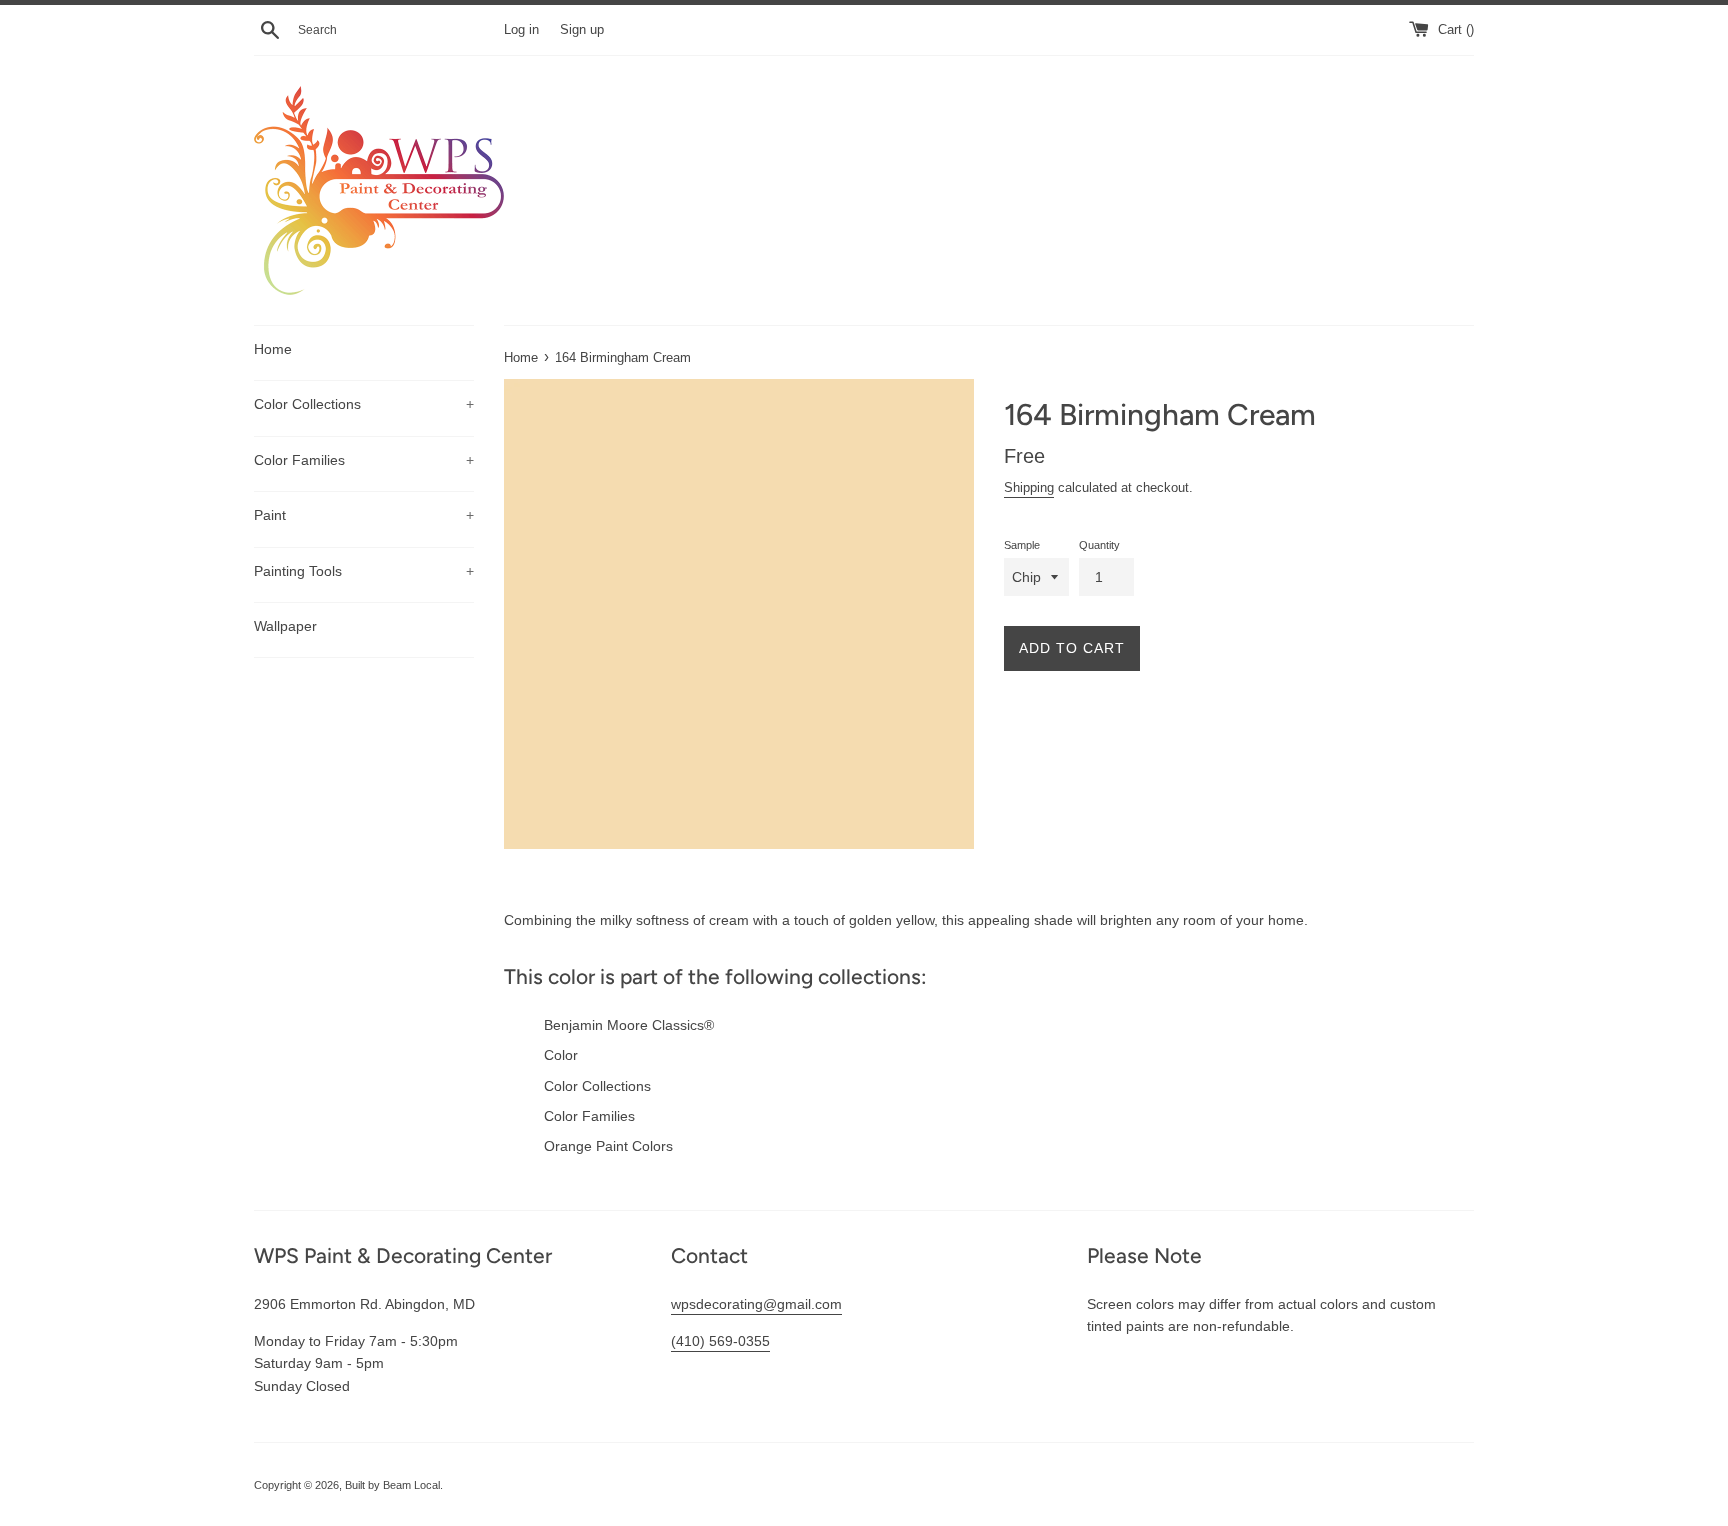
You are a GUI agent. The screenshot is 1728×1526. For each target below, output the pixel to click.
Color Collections (364, 404)
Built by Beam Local (392, 1485)
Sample (1022, 545)
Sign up (582, 30)
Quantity (1099, 545)
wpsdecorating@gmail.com (756, 1304)
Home (273, 349)
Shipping (1029, 487)
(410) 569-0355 (720, 1341)
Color (561, 1055)
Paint (364, 515)
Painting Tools (364, 571)
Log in (521, 30)
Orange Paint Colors (608, 1146)
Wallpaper (285, 626)
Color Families (364, 460)
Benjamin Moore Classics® (629, 1025)
